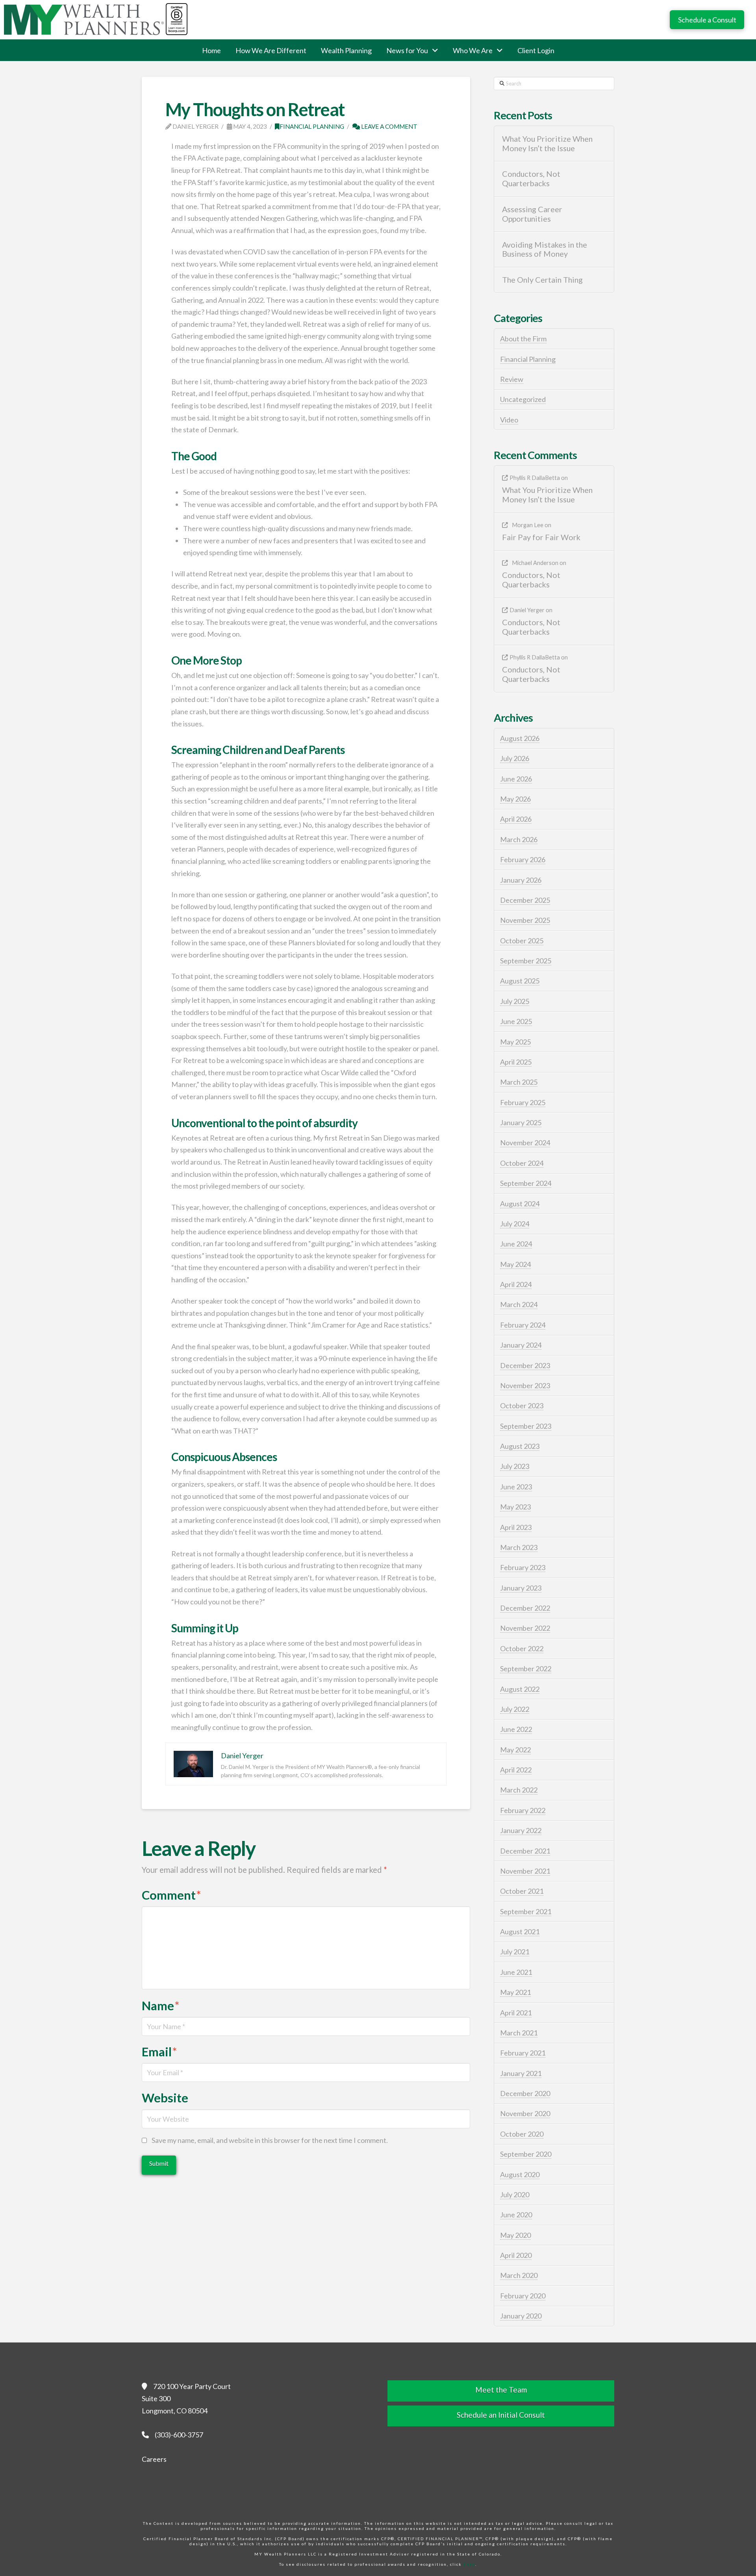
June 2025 (516, 1021)
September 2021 (526, 1911)
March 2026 (519, 839)
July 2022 (515, 1709)
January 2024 (521, 1345)
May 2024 (515, 1264)
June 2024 (516, 1244)
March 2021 (519, 2033)
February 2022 (523, 1810)
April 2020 (516, 2255)
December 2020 (525, 2093)
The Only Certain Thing (542, 280)
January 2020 (521, 2316)
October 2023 (522, 1406)
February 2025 (523, 1102)
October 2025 (522, 941)
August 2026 (520, 738)
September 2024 (526, 1183)
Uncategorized (523, 399)
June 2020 (516, 2215)
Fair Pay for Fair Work (541, 537)
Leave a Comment (389, 126)
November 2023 (525, 1385)
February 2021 (523, 2053)
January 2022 (521, 1830)
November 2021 (525, 1871)
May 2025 (515, 1042)
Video (509, 420)
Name (161, 2006)
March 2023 (519, 1547)
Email (159, 2052)
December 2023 (525, 1365)
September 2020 (526, 2154)
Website (165, 2098)
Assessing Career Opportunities (532, 214)
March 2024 (519, 1304)
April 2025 (516, 1062)
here (469, 2564)
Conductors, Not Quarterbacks (531, 179)
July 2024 (515, 1224)
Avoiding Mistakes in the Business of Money (545, 249)
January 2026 (521, 880)
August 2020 (520, 2174)
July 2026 (515, 758)
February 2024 (523, 1325)
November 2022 (525, 1628)
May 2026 (515, 799)
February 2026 (523, 859)
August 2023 (520, 1446)
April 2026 (516, 819)
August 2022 (520, 1689)
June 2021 (516, 1972)
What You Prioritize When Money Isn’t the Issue (547, 144)
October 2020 (522, 2134)
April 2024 (516, 1284)
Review (512, 379)
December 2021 (525, 1851)
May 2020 (515, 2235)
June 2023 (516, 1487)
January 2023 (521, 1588)
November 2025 (525, 920)
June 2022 (516, 1729)
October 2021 (522, 1891)
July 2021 (515, 1952)
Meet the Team (501, 2390)
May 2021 (515, 1992)
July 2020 (515, 2195)
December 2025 (525, 900)
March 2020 (519, 2275)
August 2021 (520, 1932)
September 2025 (526, 961)
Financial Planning (312, 126)
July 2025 (515, 1001)
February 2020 (523, 2296)
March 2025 (519, 1082)
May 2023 (515, 1507)
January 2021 (521, 2073)
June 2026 (516, 779)
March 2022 (519, 1790)
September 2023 (526, 1426)
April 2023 (516, 1527)
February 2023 (523, 1567)
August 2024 (520, 1204)
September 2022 (526, 1669)
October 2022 (522, 1648)
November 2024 (525, 1143)
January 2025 (521, 1122)
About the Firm (523, 339)
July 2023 (515, 1466)
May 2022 (515, 1750)
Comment (171, 1895)
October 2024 (522, 1163)
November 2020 (525, 2113)
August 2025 (520, 981)
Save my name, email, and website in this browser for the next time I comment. (270, 2140)
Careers (154, 2459)
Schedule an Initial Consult (501, 2415)
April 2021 (516, 2013)
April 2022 (516, 1770)
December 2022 (525, 1608)
